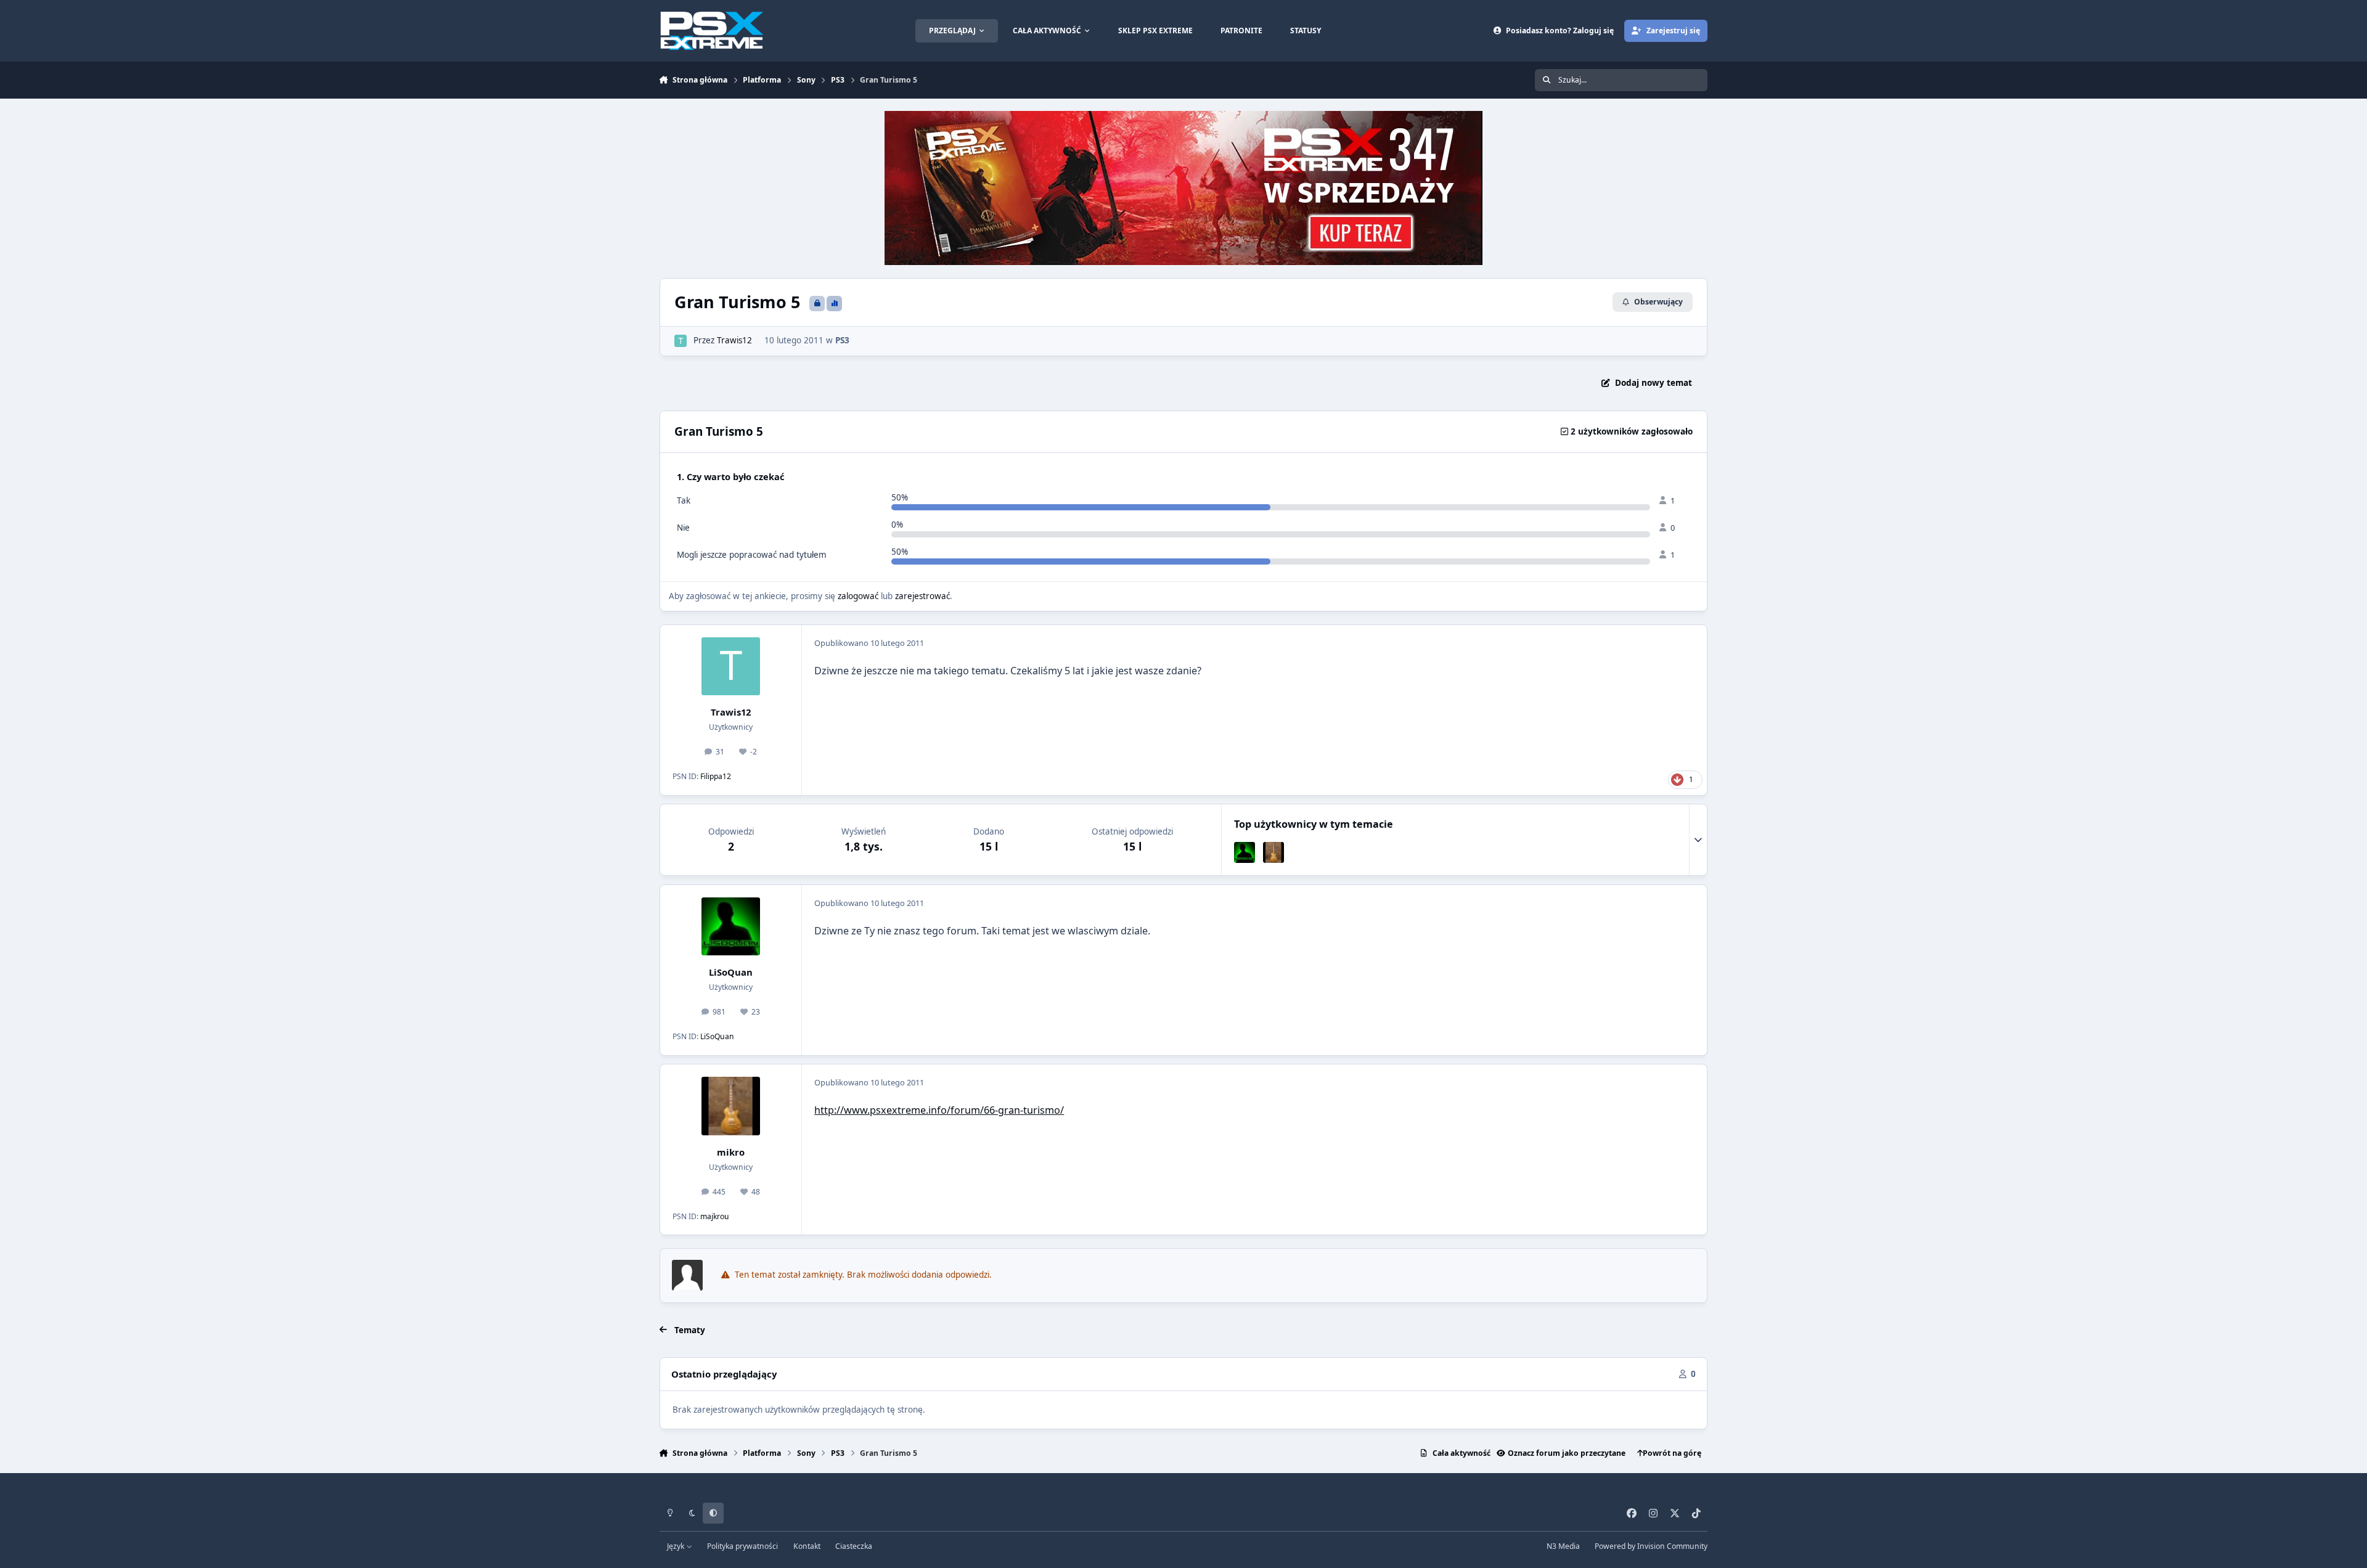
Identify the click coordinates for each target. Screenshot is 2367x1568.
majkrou (715, 1216)
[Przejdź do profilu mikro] (1273, 852)
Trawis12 (734, 340)
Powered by (1651, 1546)
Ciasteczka (854, 1546)
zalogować (858, 596)
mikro (731, 1152)
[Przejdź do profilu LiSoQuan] (1245, 852)
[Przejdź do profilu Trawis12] (681, 341)
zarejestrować (922, 596)
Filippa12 (716, 776)
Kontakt (807, 1546)
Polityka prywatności (742, 1546)
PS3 (842, 340)
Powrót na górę (1672, 1453)
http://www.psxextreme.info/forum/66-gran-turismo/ (939, 1110)
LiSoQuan (731, 972)
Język (677, 1546)
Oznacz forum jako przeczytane (1567, 1453)
